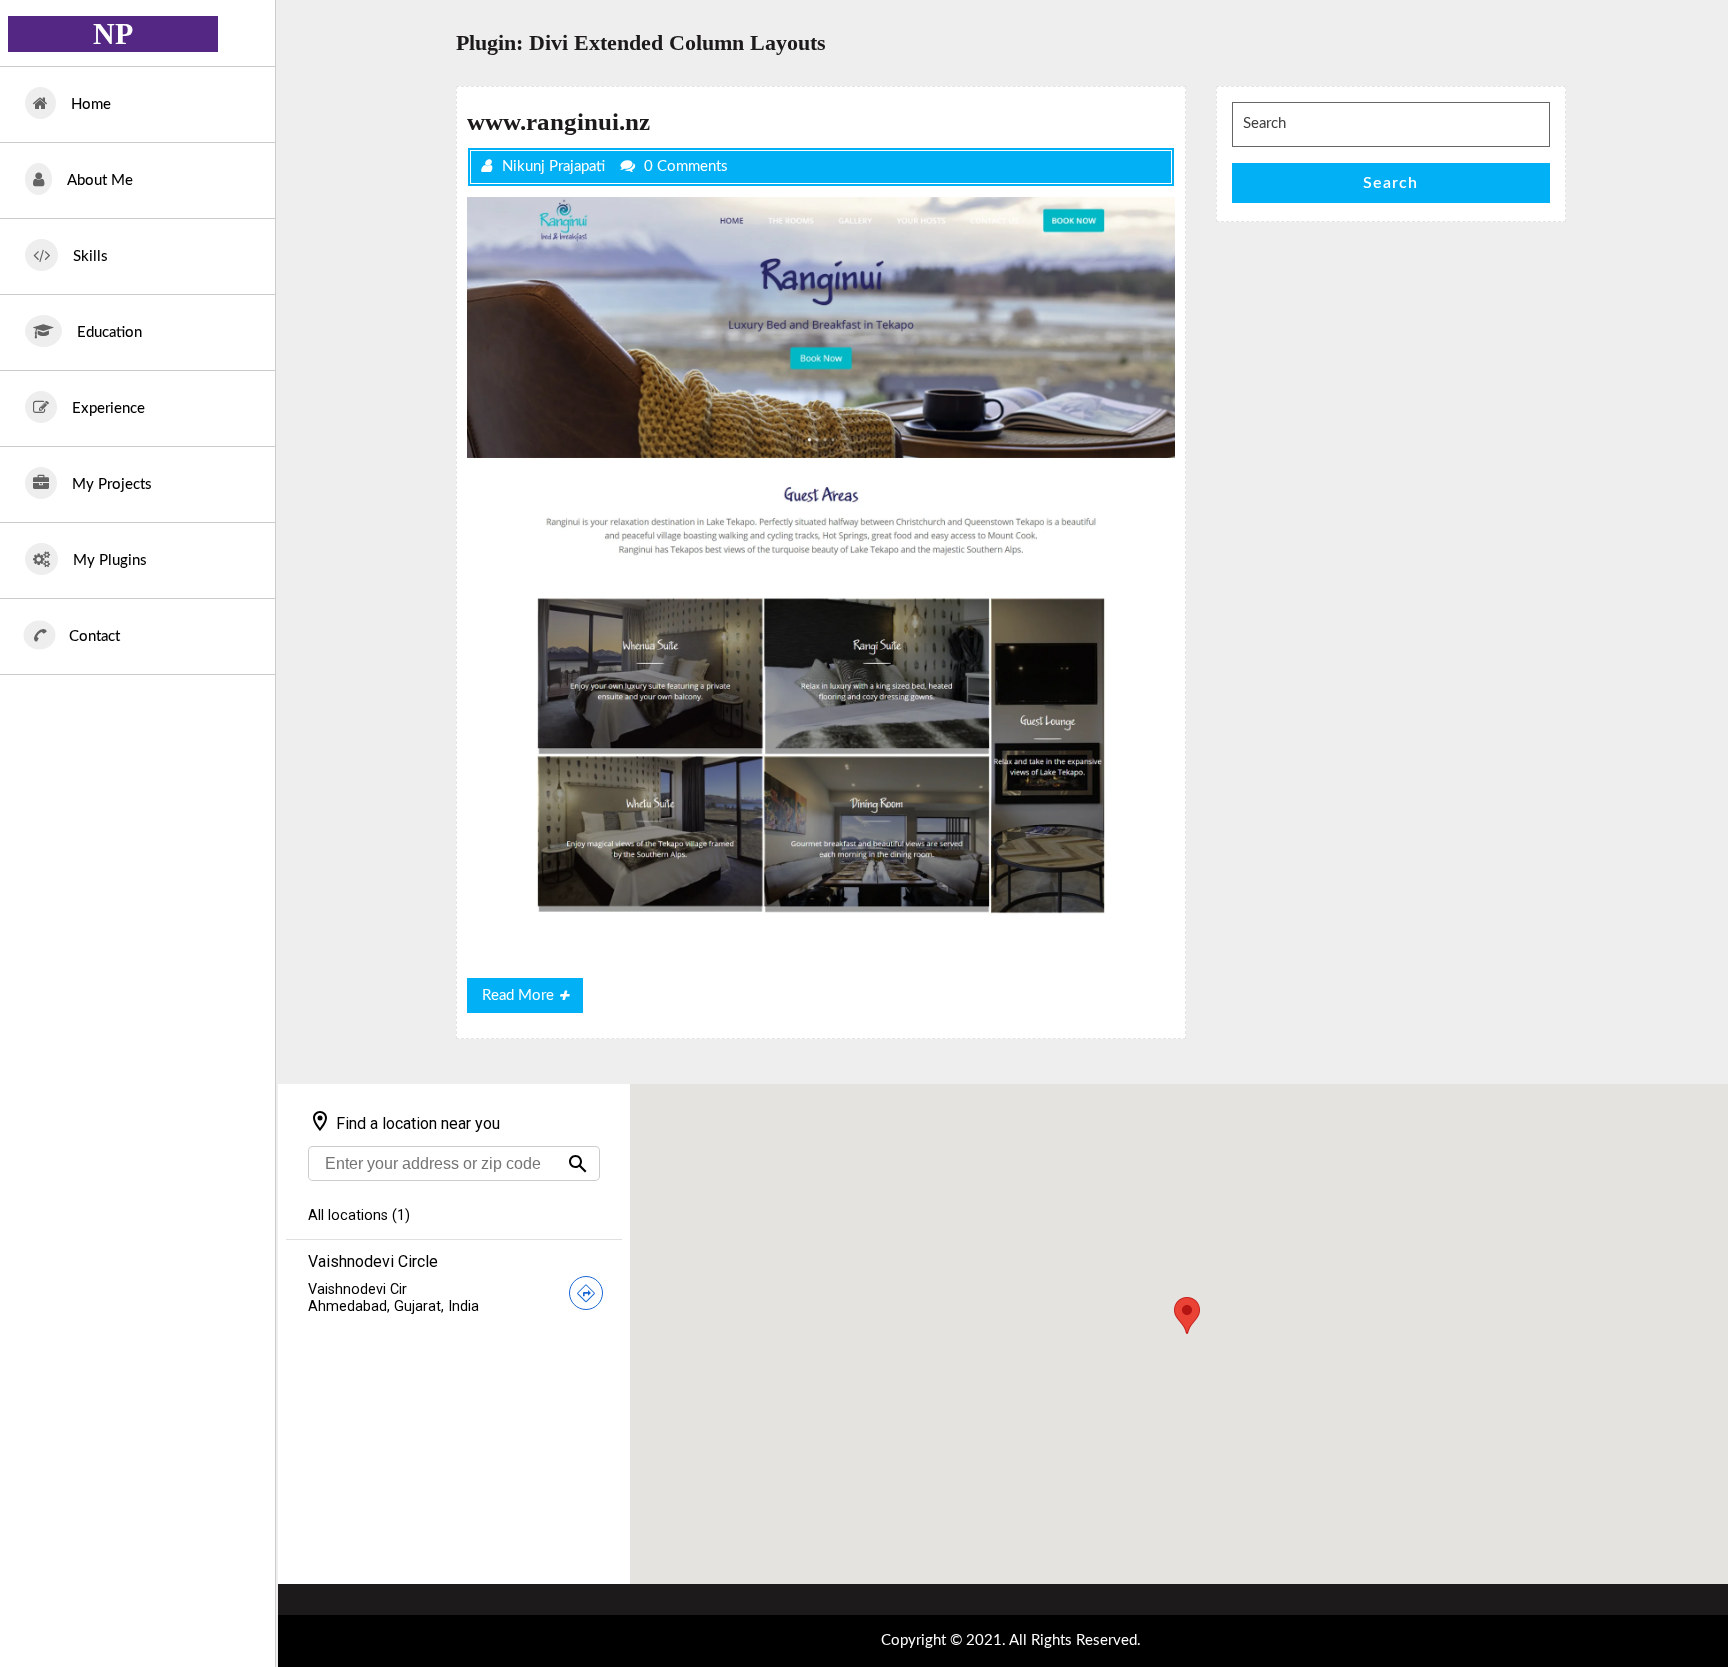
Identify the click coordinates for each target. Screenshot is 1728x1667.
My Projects (112, 484)
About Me (100, 180)
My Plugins (110, 560)
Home (91, 104)
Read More (532, 1000)
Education (109, 332)
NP (113, 33)
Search (1390, 183)
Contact (94, 636)
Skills (90, 256)
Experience (108, 408)
